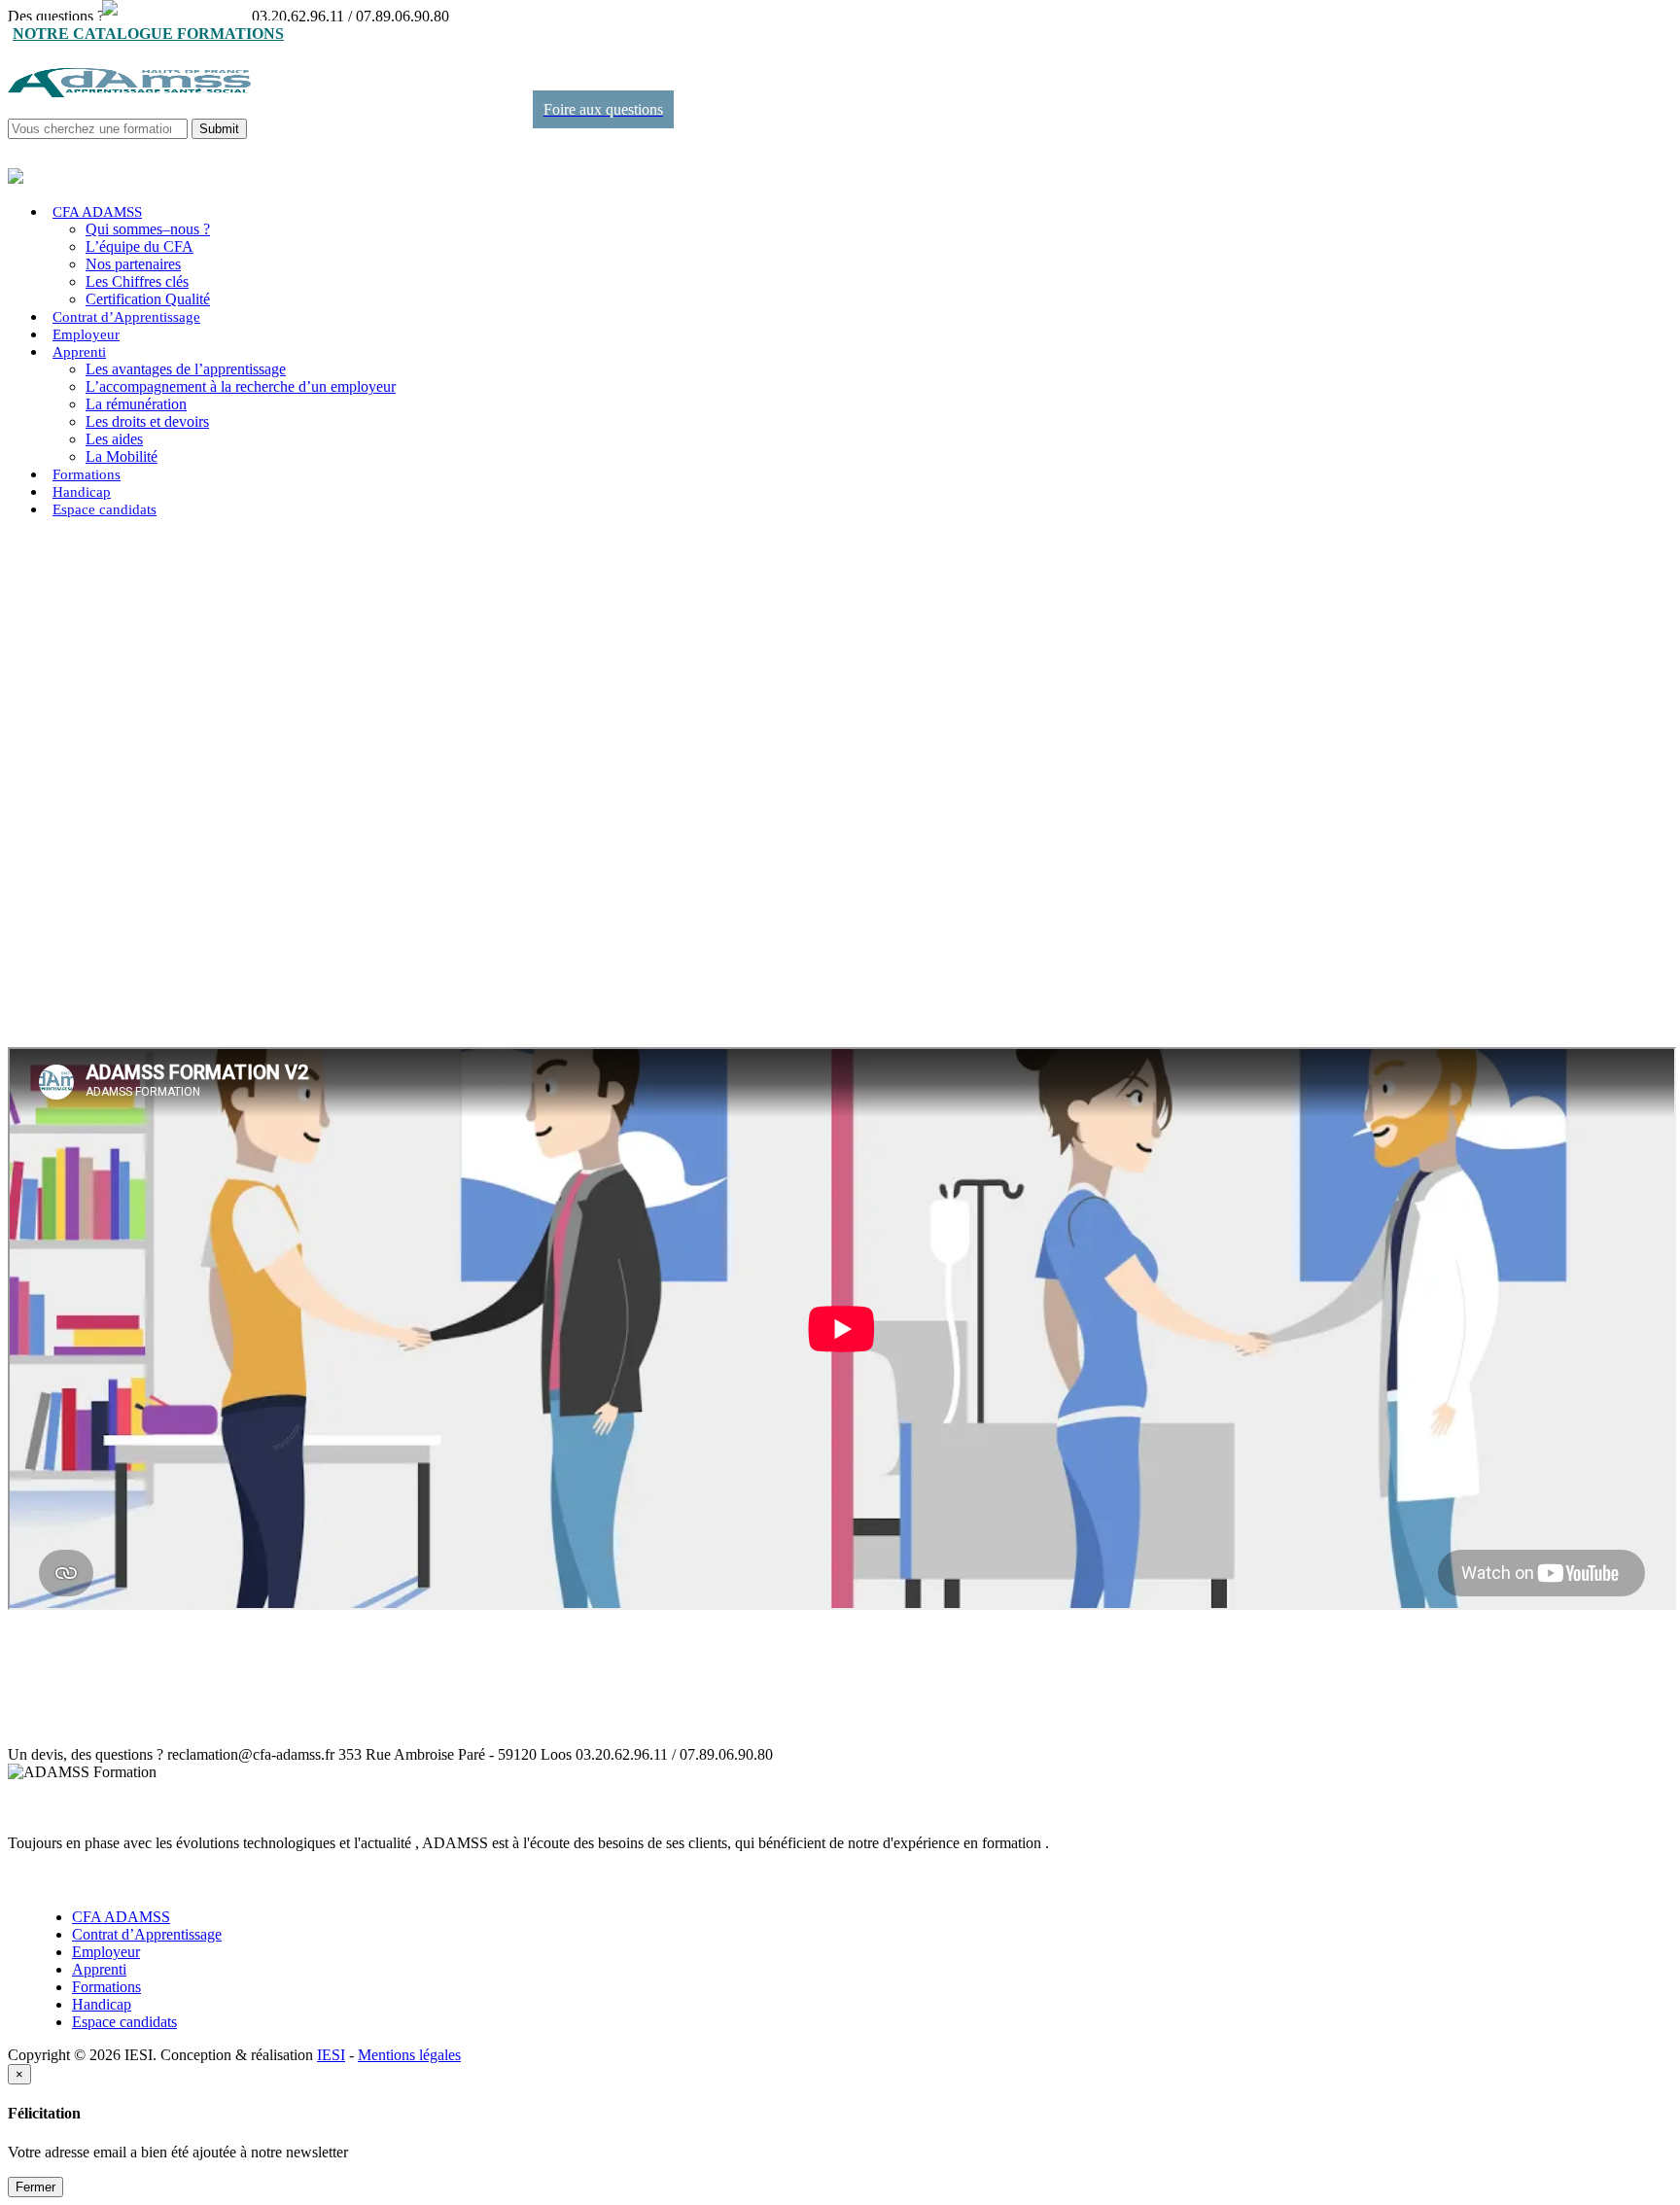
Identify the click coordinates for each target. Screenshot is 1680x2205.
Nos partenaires (133, 264)
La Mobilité (122, 456)
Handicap (82, 492)
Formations (87, 474)
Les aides (114, 439)
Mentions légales (409, 2055)
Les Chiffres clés (137, 281)
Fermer (35, 2187)
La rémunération (136, 404)
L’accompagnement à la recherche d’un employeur (241, 386)
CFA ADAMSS (97, 212)
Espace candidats (105, 509)
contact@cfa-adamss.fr (178, 16)
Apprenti (79, 352)
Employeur (86, 334)
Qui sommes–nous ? (148, 229)
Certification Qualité (148, 299)
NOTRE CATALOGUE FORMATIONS (148, 34)
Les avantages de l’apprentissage (186, 369)
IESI (331, 2055)
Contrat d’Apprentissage (126, 317)
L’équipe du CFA (140, 246)
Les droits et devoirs (147, 421)
